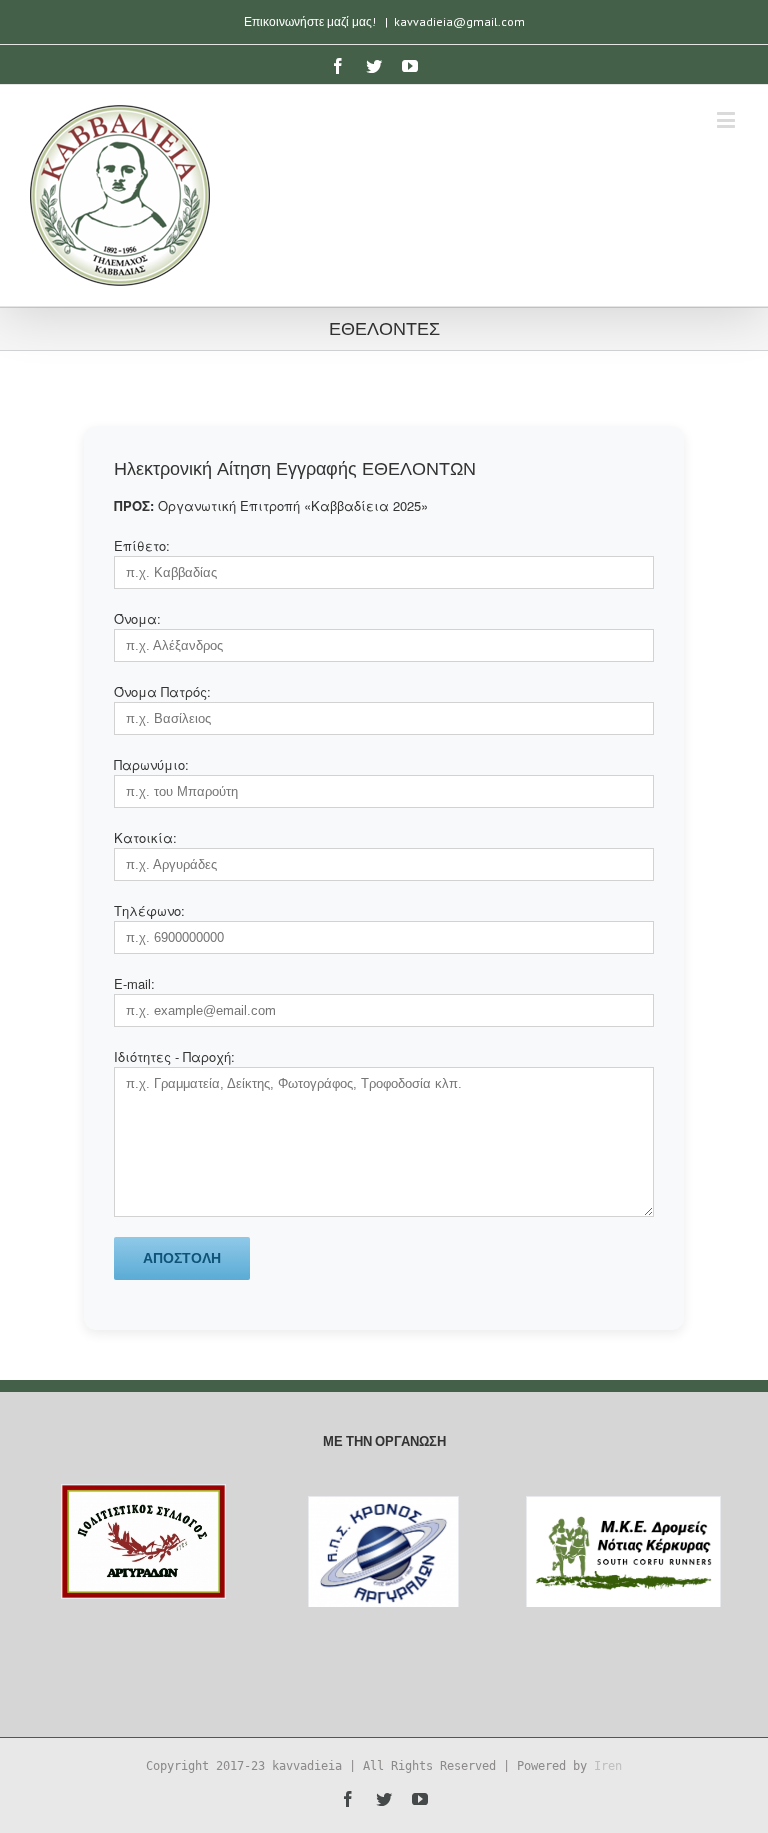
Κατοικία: (145, 837)
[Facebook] (338, 66)
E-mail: (134, 983)
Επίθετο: (142, 545)
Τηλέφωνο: (149, 910)
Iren (608, 1766)
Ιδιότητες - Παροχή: (174, 1056)
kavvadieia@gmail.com (459, 21)
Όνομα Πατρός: (162, 691)
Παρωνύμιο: (151, 764)
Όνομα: (137, 618)
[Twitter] (374, 66)
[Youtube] (410, 66)
